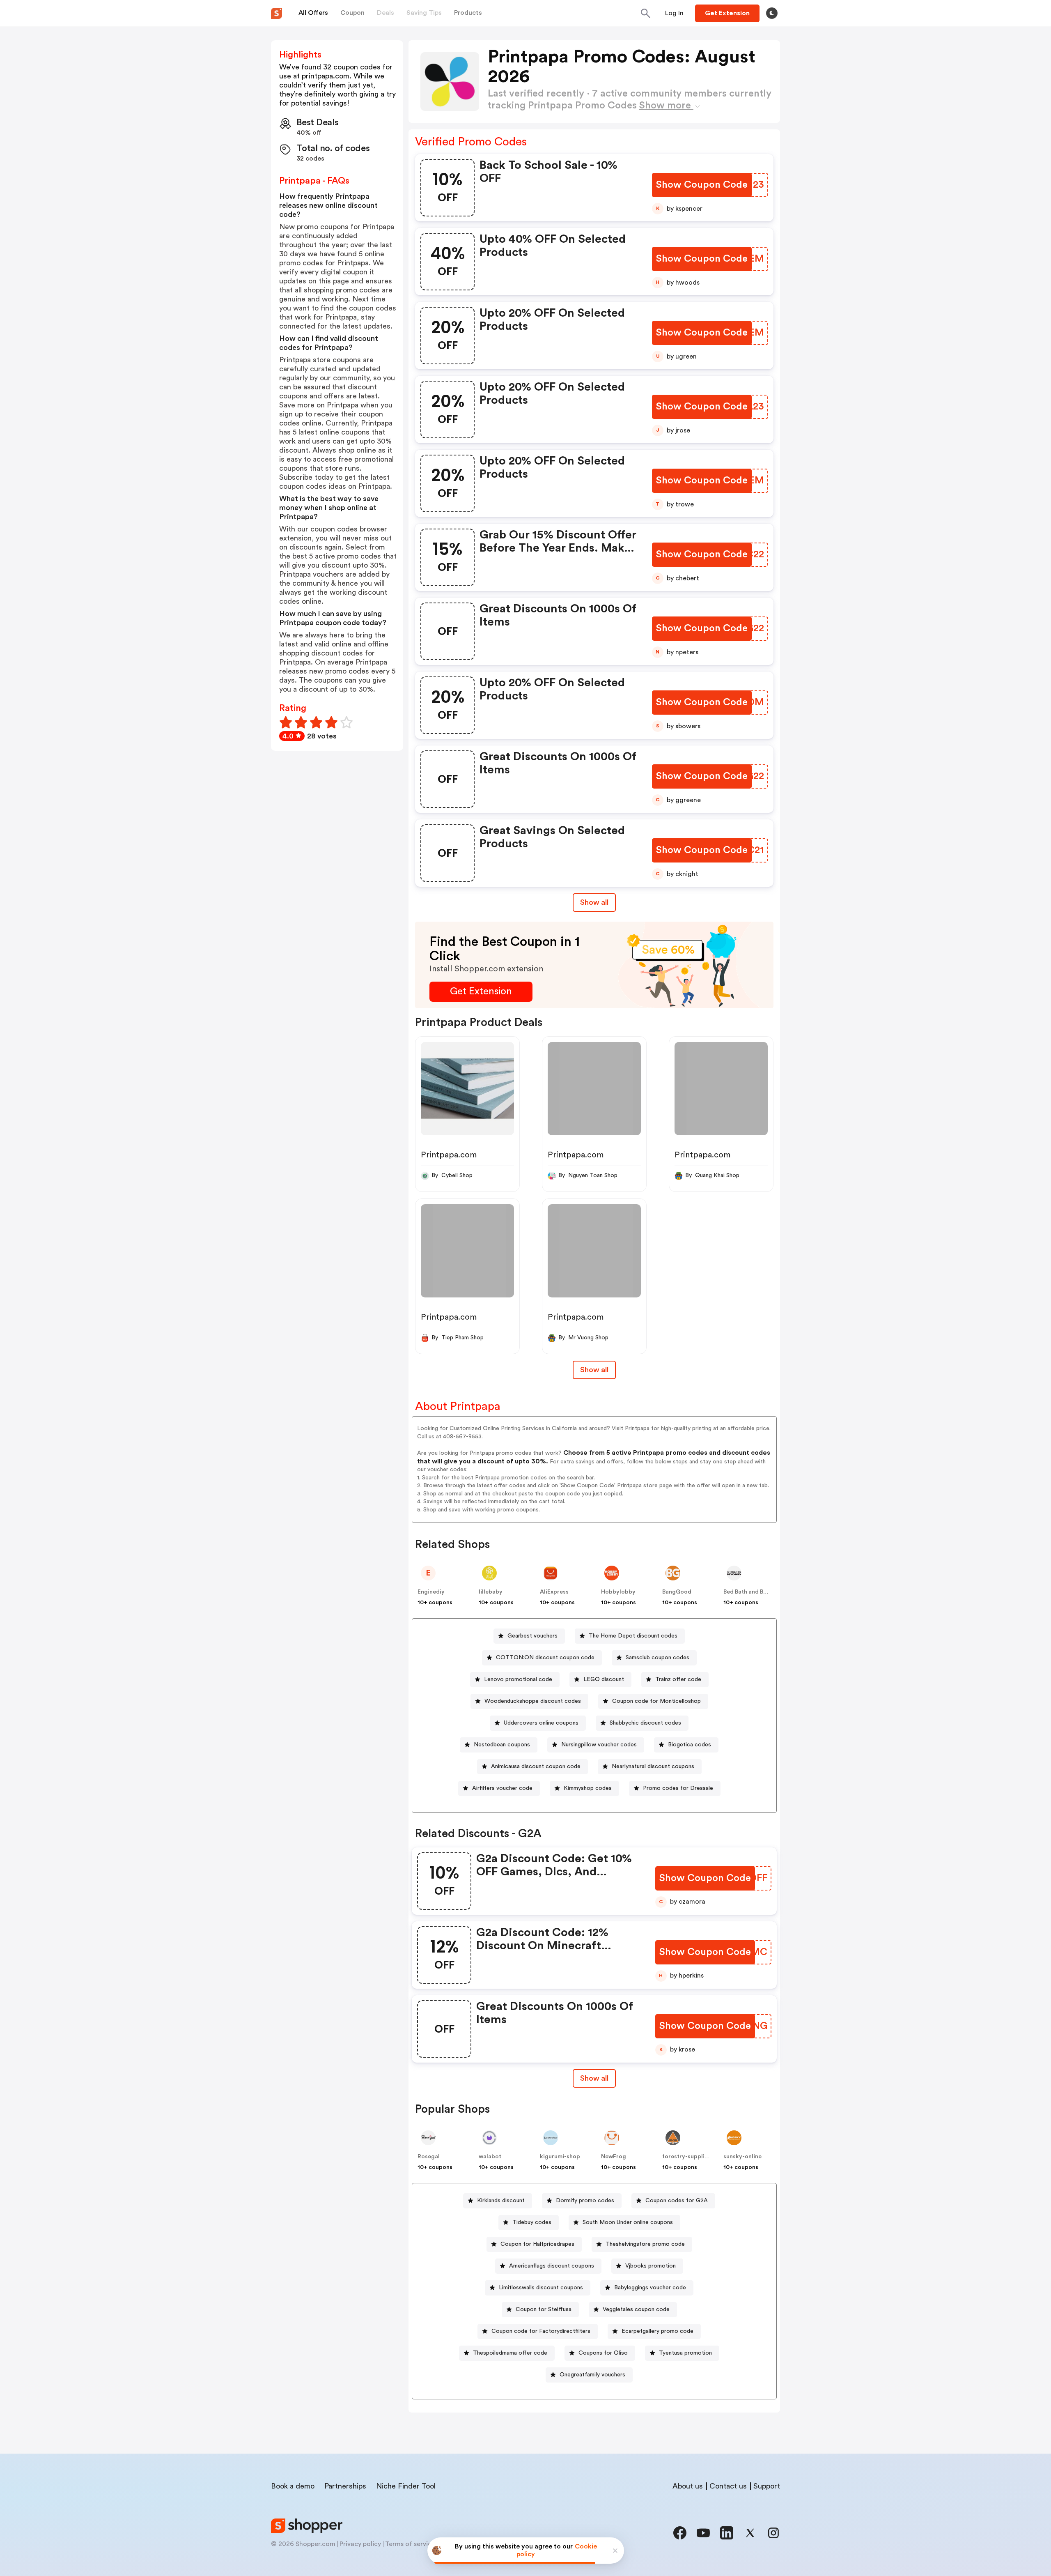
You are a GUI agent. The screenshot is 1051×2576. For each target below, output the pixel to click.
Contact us (728, 2486)
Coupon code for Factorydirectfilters (541, 2331)
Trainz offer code (678, 1679)
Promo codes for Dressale (678, 1788)
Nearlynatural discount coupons (653, 1766)
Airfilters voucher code (502, 1788)
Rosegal (429, 2157)
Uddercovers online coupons (541, 1723)
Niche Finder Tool (406, 2486)
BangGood (677, 1592)
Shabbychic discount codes (645, 1723)
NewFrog (614, 2157)
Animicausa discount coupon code (536, 1766)
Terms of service (410, 2544)
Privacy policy (360, 2544)
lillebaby (491, 1592)
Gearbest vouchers (532, 1636)
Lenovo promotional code (518, 1679)
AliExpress (554, 1592)
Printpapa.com (449, 1155)
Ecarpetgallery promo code (657, 2331)
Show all (594, 902)
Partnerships (345, 2486)
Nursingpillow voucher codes (599, 1745)
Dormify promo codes (585, 2201)
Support (767, 2486)
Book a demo (293, 2486)
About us (688, 2486)
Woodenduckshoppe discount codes (533, 1701)
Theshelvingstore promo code (645, 2244)
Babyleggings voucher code (650, 2288)
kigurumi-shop (560, 2157)
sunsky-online (742, 2157)
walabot (490, 2157)
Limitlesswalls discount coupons (541, 2288)
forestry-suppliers (688, 2157)
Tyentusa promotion (685, 2353)
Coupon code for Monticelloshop (656, 1701)
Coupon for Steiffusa (544, 2309)
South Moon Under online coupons (628, 2222)
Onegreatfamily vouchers (592, 2375)
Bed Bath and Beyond (752, 1592)
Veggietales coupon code (636, 2309)
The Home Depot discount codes (633, 1636)
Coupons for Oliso (603, 2353)
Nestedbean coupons (502, 1745)
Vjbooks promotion (651, 2266)
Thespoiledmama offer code (510, 2353)
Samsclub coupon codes (657, 1658)
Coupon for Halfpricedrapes (537, 2244)
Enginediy (431, 1592)
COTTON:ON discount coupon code (545, 1658)
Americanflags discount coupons (552, 2266)
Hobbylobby (618, 1592)
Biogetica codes (690, 1745)
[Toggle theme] (772, 13)
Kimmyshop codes (588, 1788)
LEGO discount (604, 1679)
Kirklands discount (501, 2201)
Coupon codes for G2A (677, 2201)
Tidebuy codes (532, 2222)
